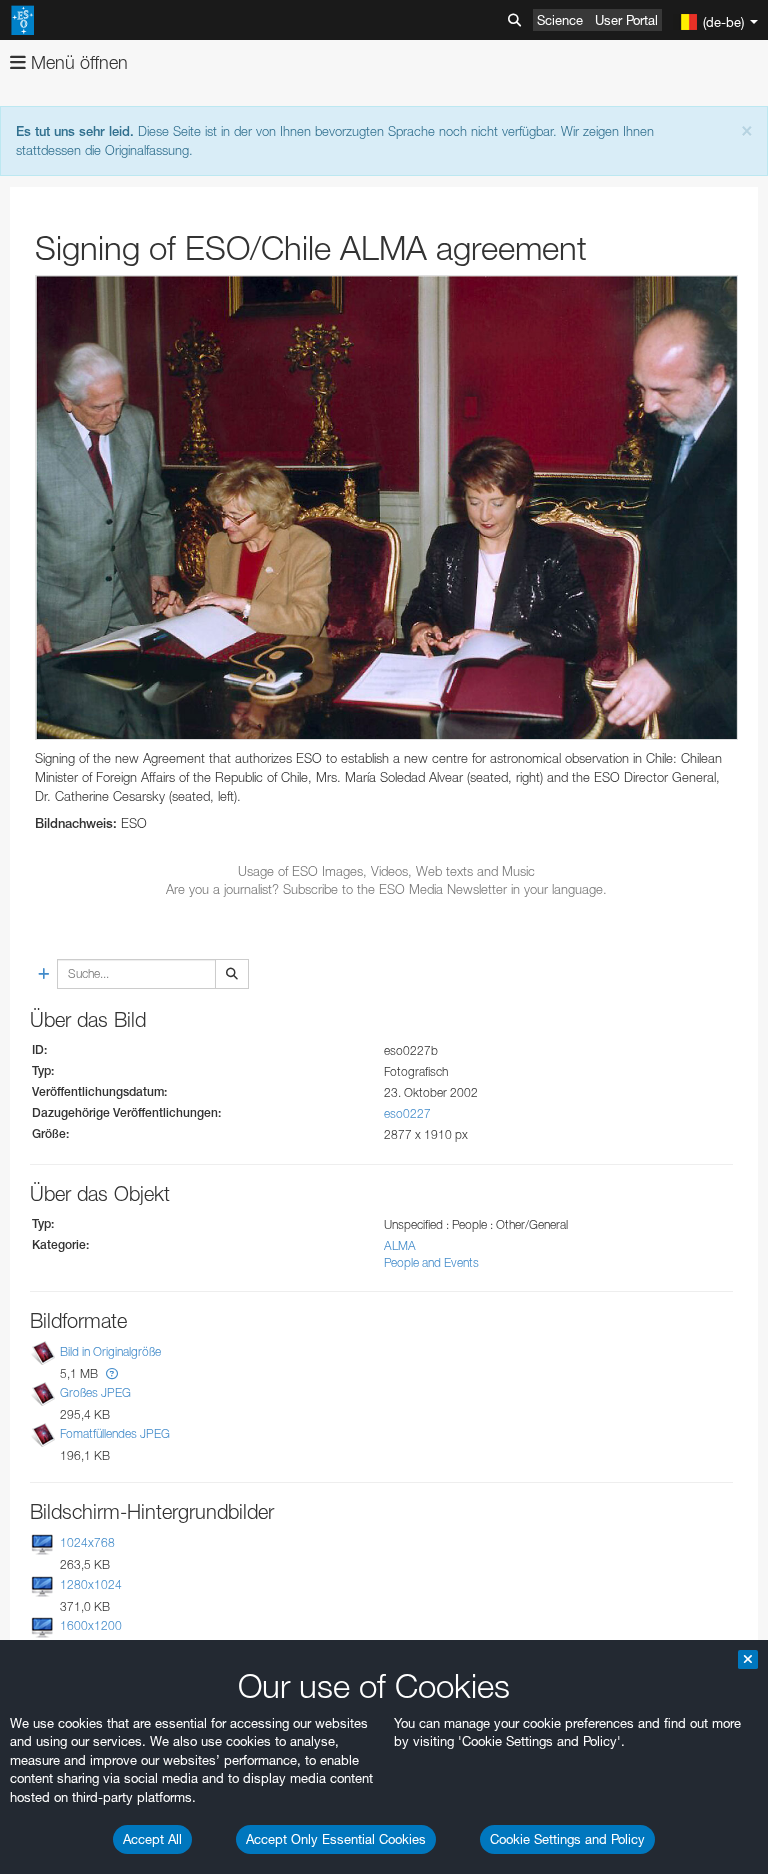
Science (560, 20)
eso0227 (407, 1113)
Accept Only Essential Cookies (336, 1839)
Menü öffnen (77, 62)
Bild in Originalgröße (110, 1351)
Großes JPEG (95, 1392)
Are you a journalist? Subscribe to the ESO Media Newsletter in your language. (386, 889)
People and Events (431, 1262)
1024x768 (87, 1542)
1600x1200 (91, 1625)
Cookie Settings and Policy (567, 1839)
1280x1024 (91, 1584)
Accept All (152, 1839)
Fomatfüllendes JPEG (115, 1433)
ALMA (400, 1245)
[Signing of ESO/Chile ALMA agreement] (386, 507)
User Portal (626, 20)
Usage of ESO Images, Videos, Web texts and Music (386, 871)
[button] (112, 1373)
